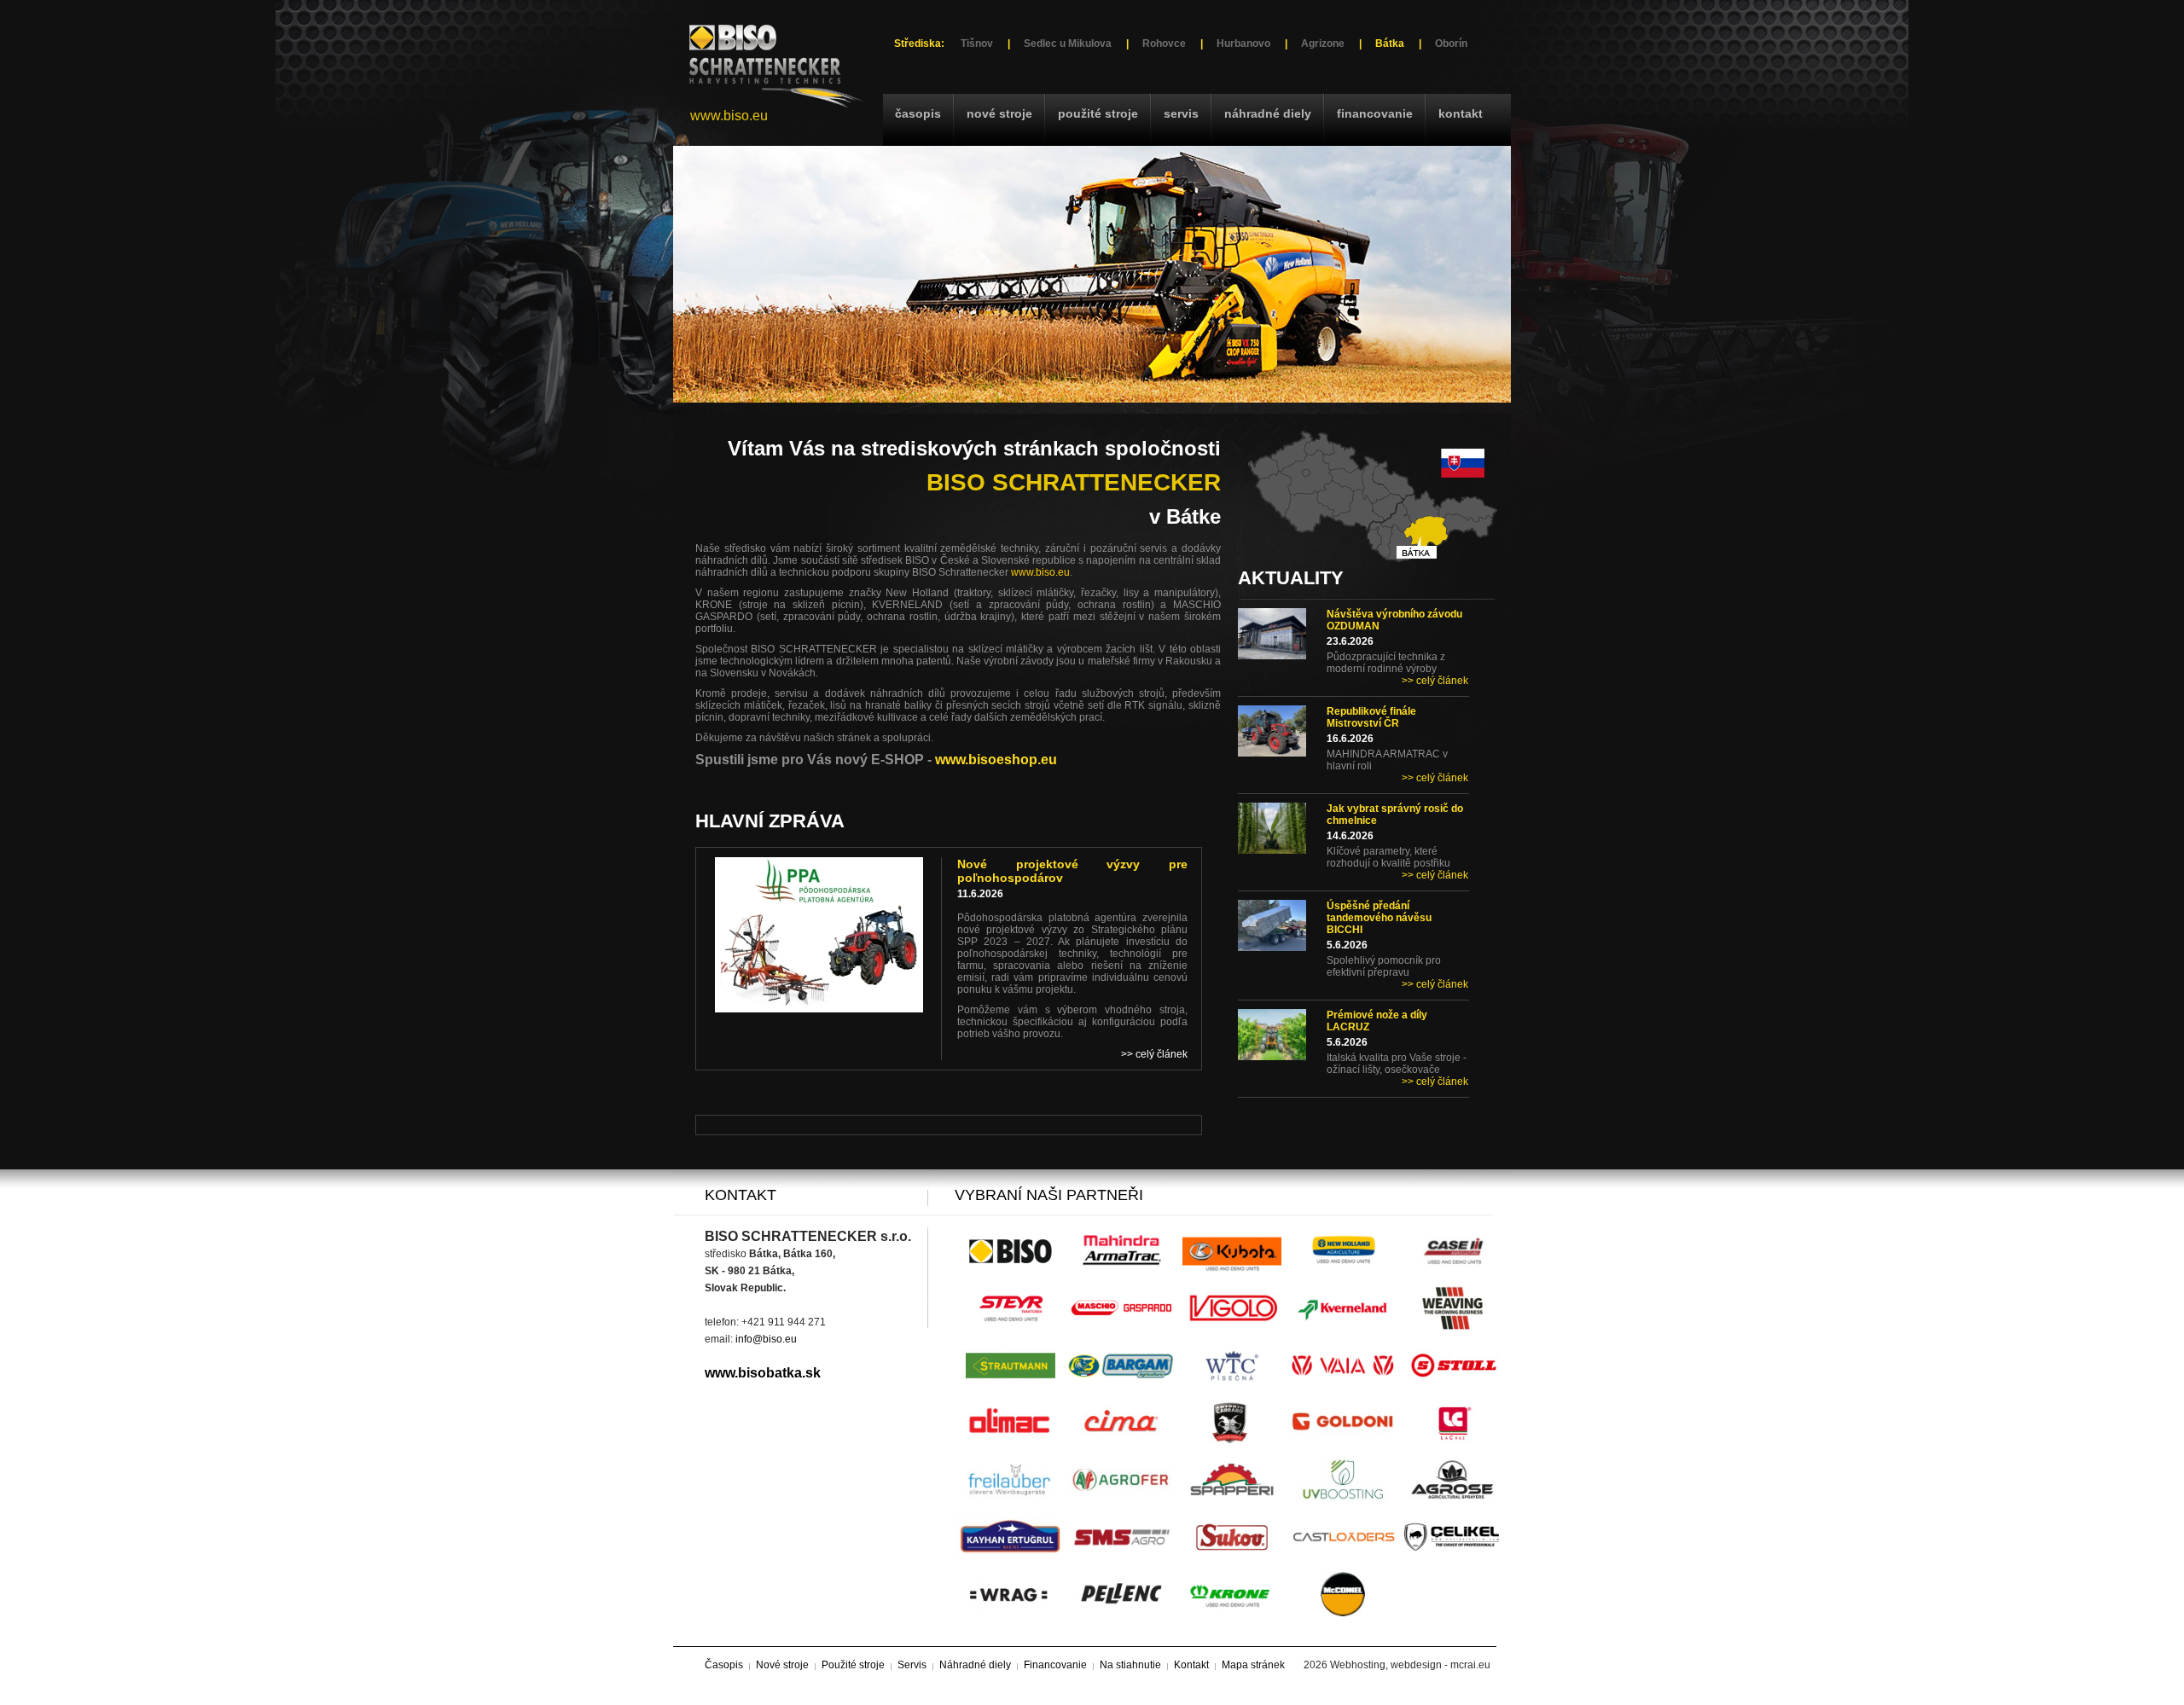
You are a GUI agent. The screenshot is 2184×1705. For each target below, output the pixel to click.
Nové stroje (999, 113)
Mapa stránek (1253, 1665)
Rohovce (1164, 43)
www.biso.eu (729, 116)
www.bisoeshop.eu (996, 760)
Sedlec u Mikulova (1068, 43)
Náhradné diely (1268, 113)
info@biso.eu (766, 1339)
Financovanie (1375, 113)
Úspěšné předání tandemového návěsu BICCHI (1379, 918)
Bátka (1390, 43)
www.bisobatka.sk (763, 1373)
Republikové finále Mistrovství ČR (1371, 717)
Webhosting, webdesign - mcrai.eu (1410, 1665)
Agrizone (1323, 43)
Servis (1181, 113)
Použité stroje (1098, 113)
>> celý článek (1435, 681)
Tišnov (977, 43)
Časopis (918, 113)
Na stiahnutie (1130, 1665)
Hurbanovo (1243, 43)
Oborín (1451, 43)
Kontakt (1461, 113)
